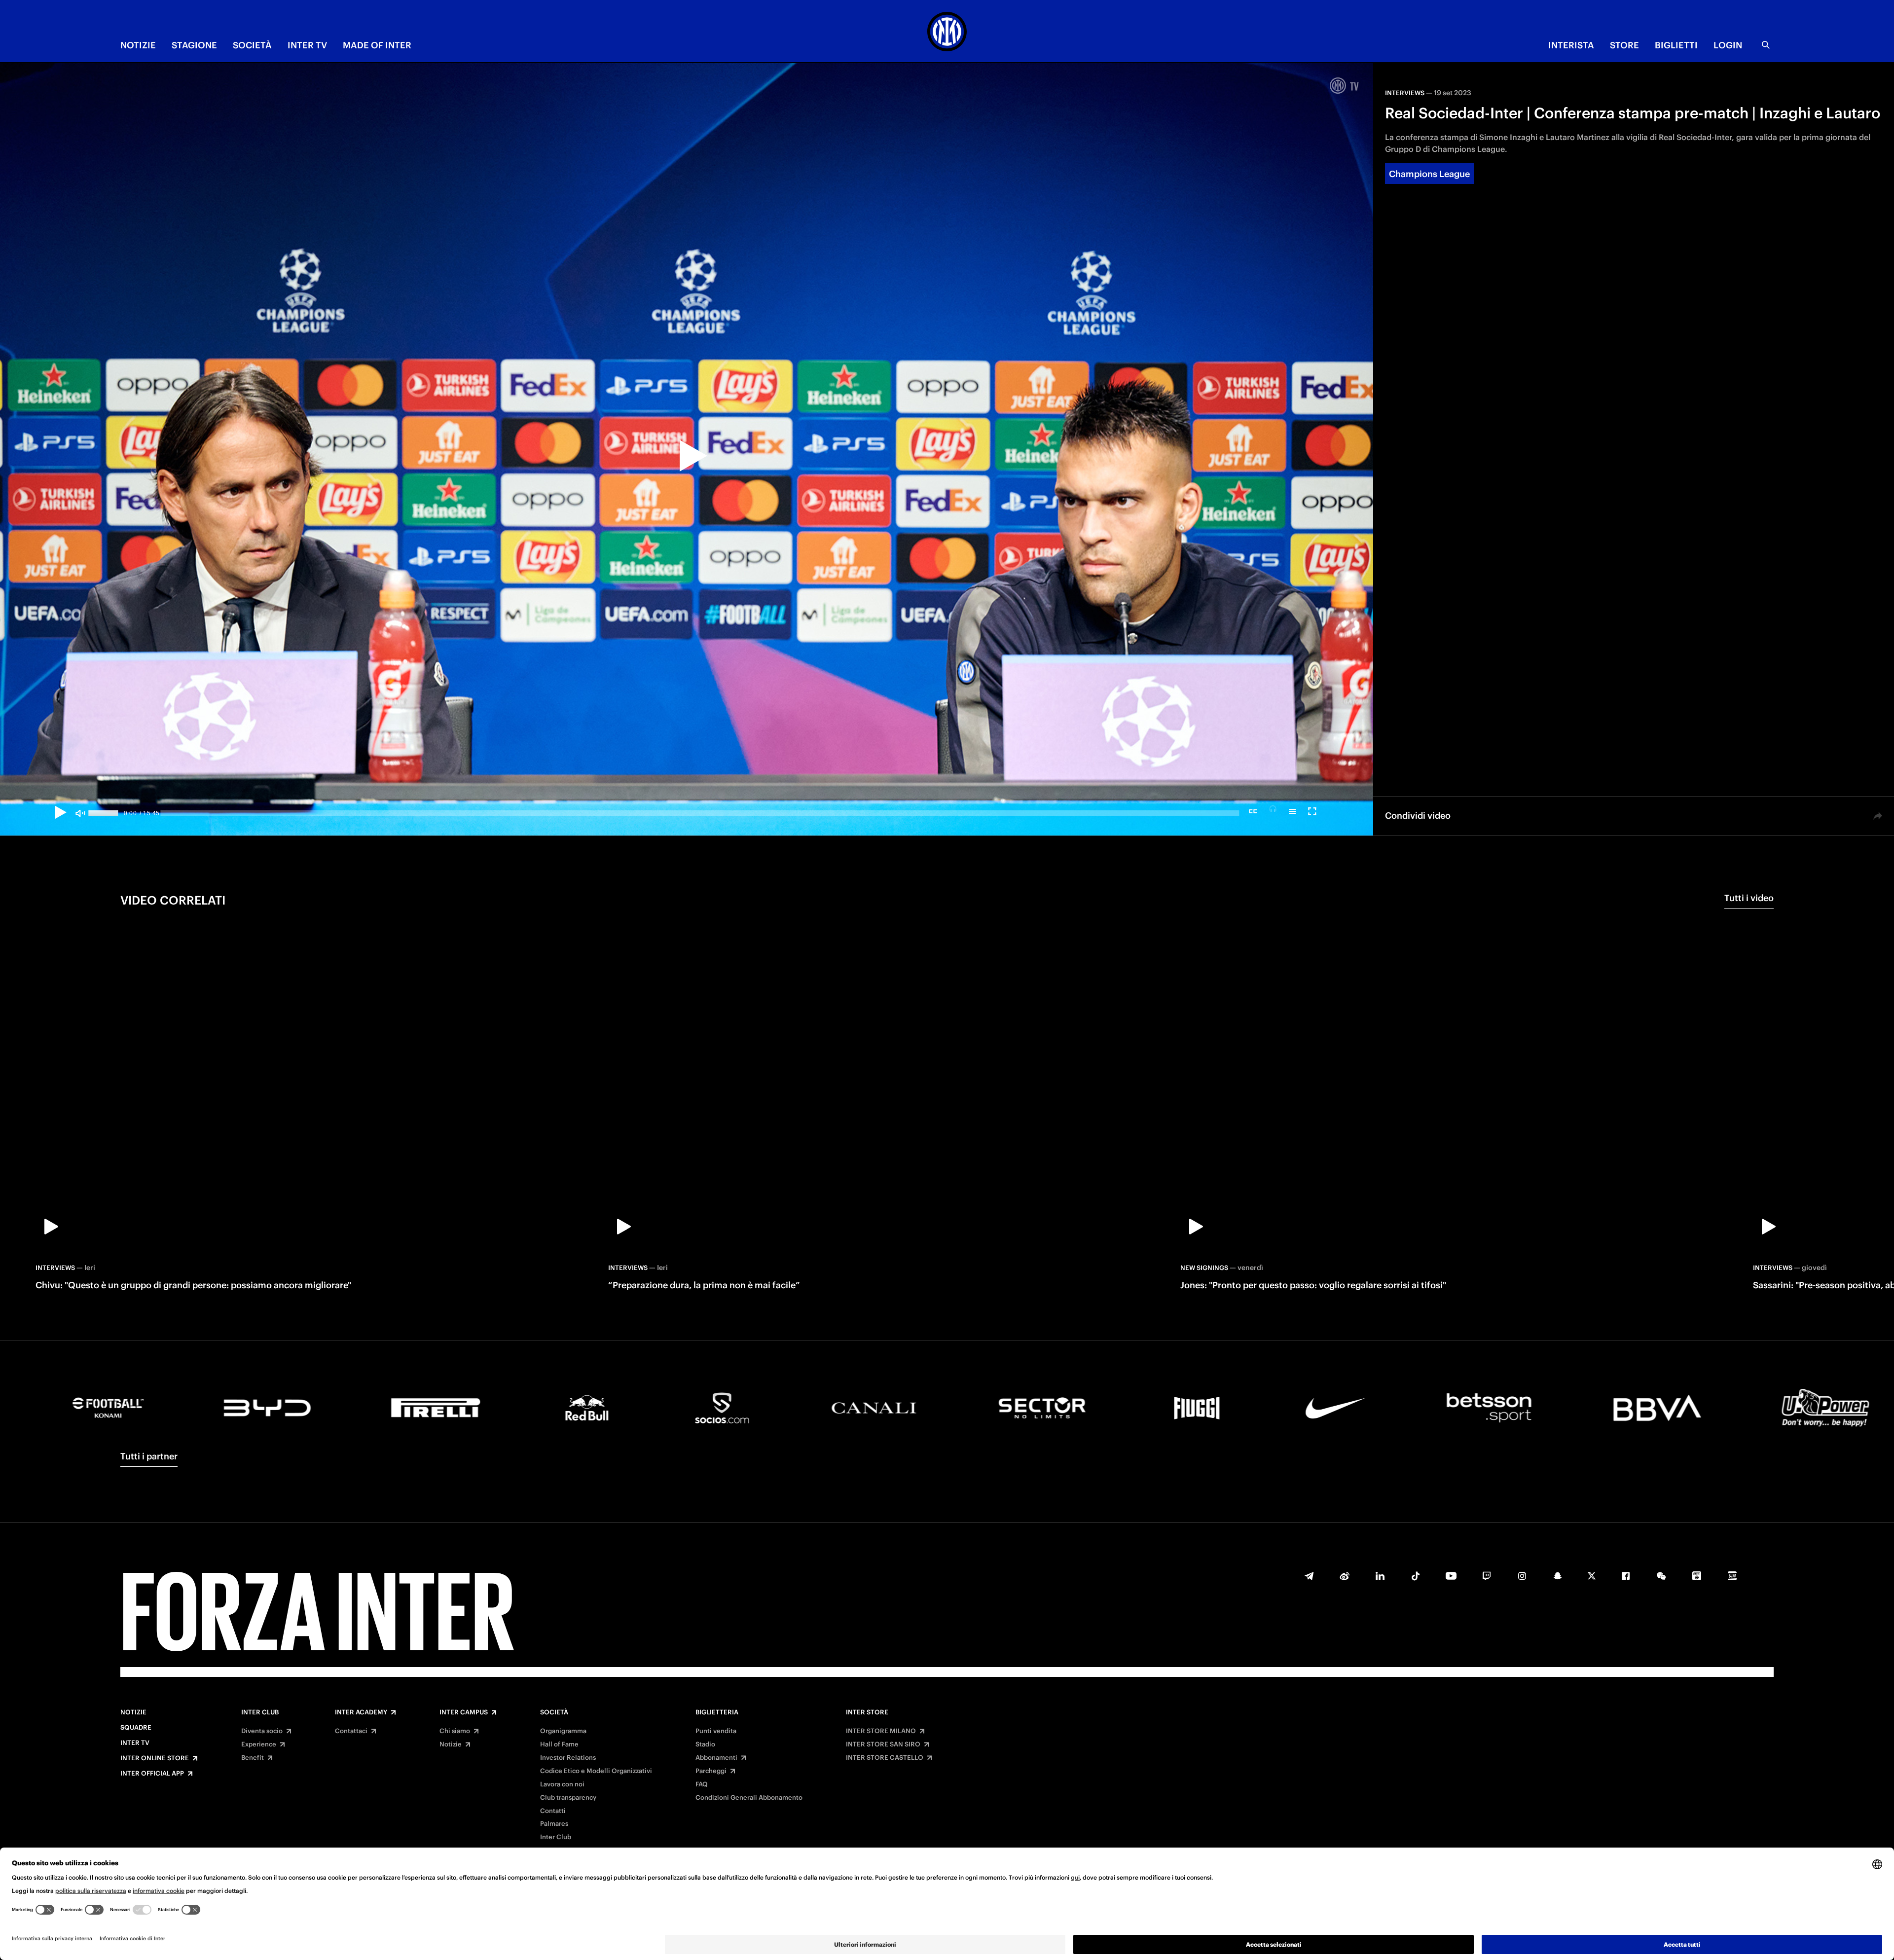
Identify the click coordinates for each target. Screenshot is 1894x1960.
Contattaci (351, 1731)
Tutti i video (1749, 898)
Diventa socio (262, 1731)
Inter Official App (152, 1774)
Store (1624, 45)
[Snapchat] (1558, 1576)
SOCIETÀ (252, 45)
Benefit (253, 1758)
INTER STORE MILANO (881, 1731)
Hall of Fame (559, 1744)
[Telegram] (1309, 1576)
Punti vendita (716, 1731)
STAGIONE (194, 45)
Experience (259, 1744)
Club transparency (568, 1798)
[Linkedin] (1380, 1576)
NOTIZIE (138, 45)
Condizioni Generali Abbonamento (749, 1798)
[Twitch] (1487, 1576)
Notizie (133, 1712)
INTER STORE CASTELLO (885, 1758)
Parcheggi (711, 1771)
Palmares (554, 1824)
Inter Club (260, 1712)
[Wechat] (1661, 1576)
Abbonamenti (716, 1758)
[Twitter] (1592, 1576)
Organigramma (563, 1731)
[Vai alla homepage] (947, 33)
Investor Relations (568, 1758)
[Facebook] (1626, 1576)
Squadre (136, 1728)
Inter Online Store (155, 1758)
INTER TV (307, 45)
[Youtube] (1451, 1576)
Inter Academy (361, 1712)
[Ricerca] (1766, 45)
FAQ (702, 1784)
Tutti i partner (149, 1456)
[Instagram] (1522, 1576)
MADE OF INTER (377, 45)
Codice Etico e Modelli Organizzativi (596, 1771)
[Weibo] (1345, 1576)
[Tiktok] (1416, 1576)
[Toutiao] (1732, 1576)
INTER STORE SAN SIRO (883, 1744)
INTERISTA (1571, 45)
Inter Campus (464, 1712)
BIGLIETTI (1676, 45)
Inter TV (135, 1743)
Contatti (553, 1811)
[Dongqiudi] (1697, 1576)
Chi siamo (455, 1731)
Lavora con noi (562, 1784)
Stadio (705, 1744)
